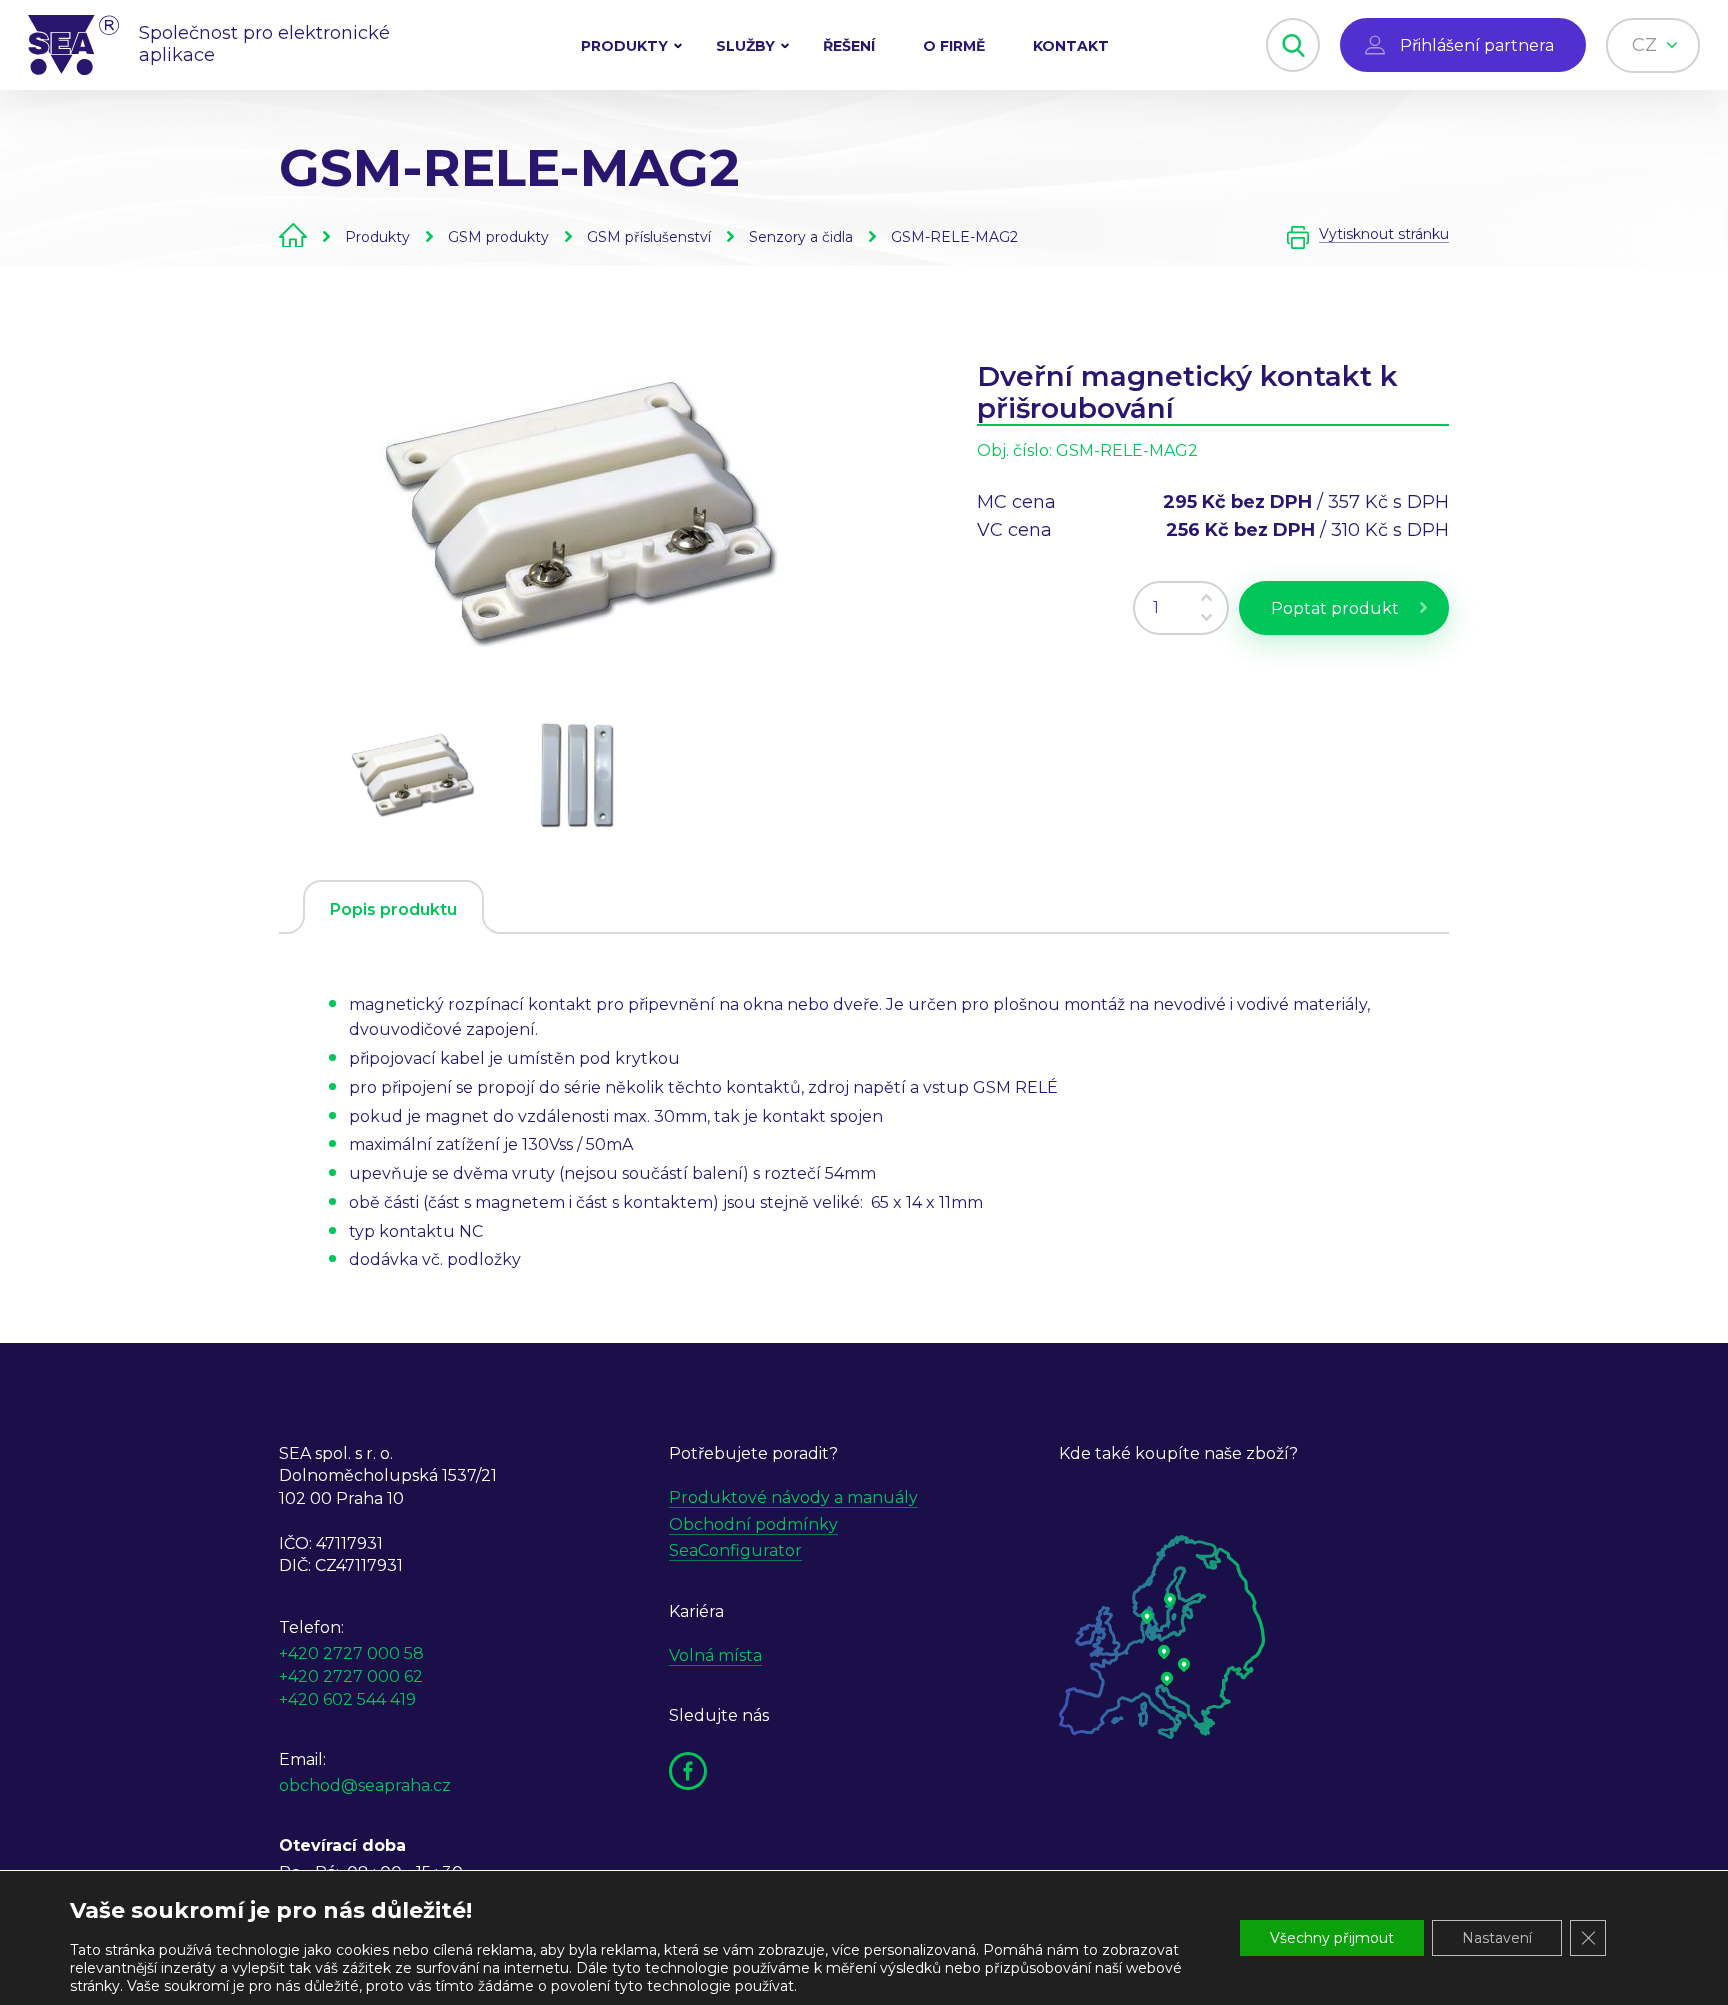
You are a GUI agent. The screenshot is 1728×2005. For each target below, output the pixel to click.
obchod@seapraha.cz (365, 1785)
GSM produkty (498, 237)
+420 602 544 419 (347, 1699)
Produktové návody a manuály (793, 1497)
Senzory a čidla (801, 237)
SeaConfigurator (735, 1550)
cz (1647, 45)
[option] (579, 511)
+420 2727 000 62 (351, 1676)
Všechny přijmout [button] (1332, 1938)
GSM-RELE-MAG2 (954, 237)
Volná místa (715, 1655)
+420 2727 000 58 (351, 1653)
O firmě (954, 46)
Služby (745, 46)
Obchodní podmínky (753, 1524)
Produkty (624, 46)
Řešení (849, 46)
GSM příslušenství (649, 237)
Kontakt (1071, 46)
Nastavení (1497, 1938)
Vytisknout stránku (1384, 234)
